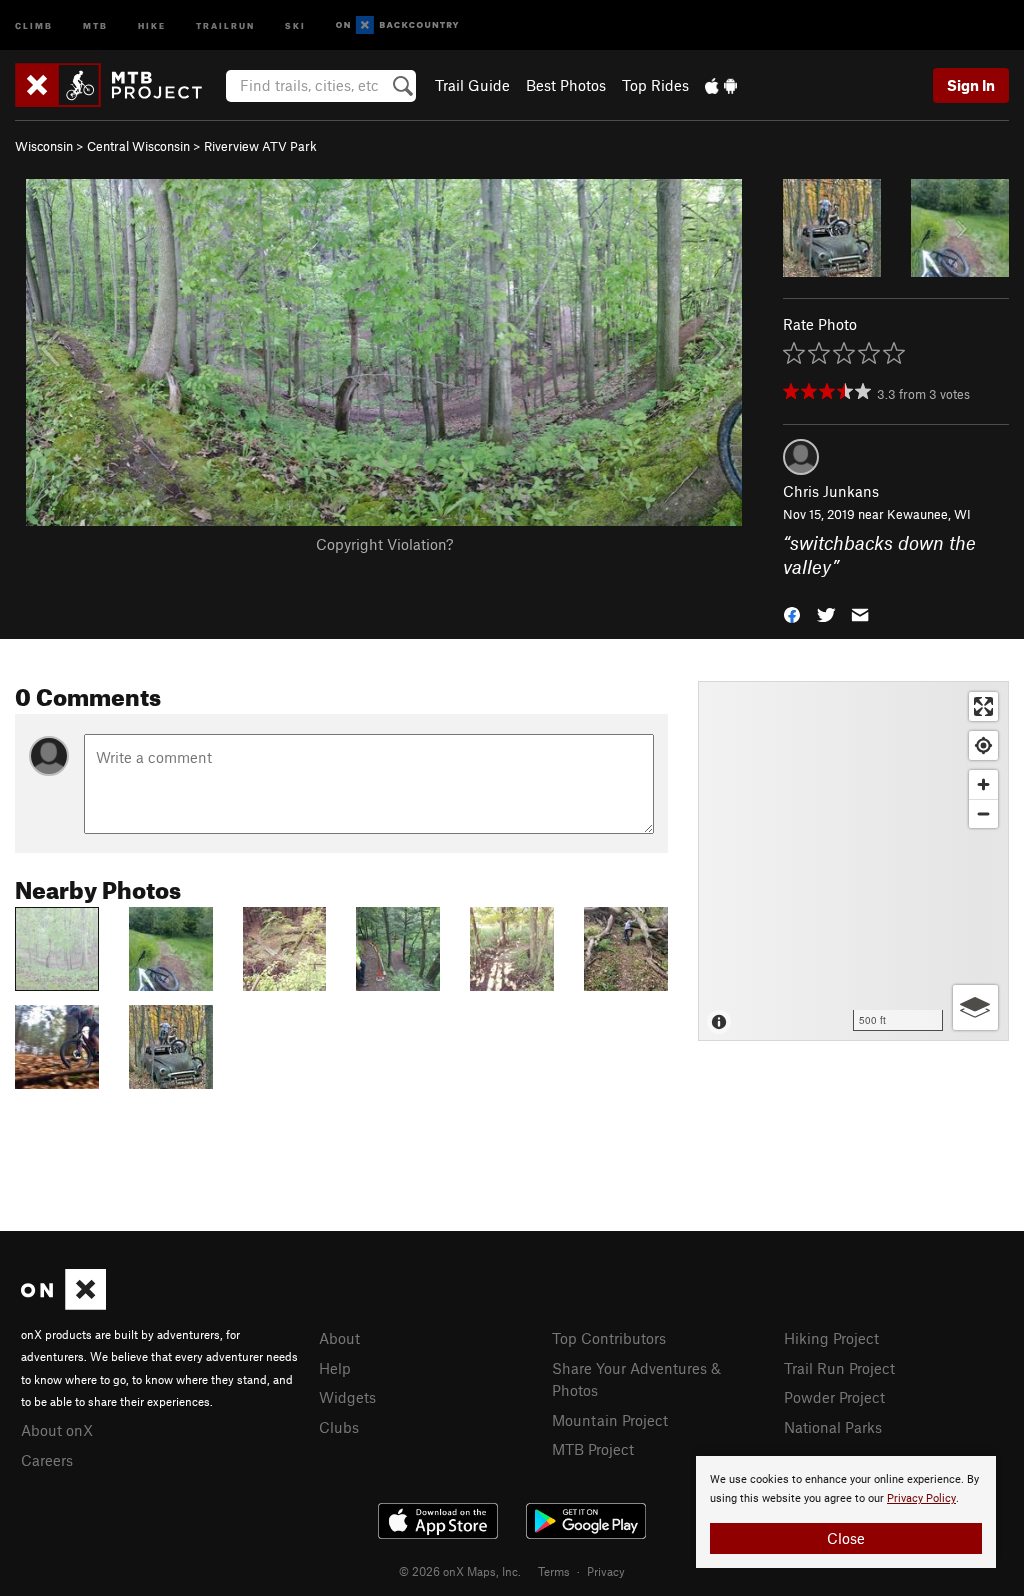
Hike (152, 24)
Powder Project (834, 1397)
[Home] (118, 85)
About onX (57, 1430)
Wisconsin (44, 146)
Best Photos (566, 85)
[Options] (975, 1007)
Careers (47, 1460)
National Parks (833, 1427)
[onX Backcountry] (397, 25)
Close (846, 1538)
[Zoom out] (983, 813)
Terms (554, 1571)
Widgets (347, 1397)
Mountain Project (610, 1420)
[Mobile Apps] (721, 85)
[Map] (853, 861)
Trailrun (225, 24)
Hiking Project (831, 1338)
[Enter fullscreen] (983, 706)
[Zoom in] (983, 784)
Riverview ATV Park (260, 146)
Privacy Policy (921, 1498)
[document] (846, 1512)
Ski (295, 24)
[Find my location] (983, 745)
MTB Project (593, 1449)
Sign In (971, 85)
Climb (34, 24)
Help (335, 1368)
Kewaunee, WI (929, 514)
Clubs (339, 1427)
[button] (792, 613)
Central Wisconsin (138, 146)
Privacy (606, 1571)
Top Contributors (609, 1338)
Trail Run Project (839, 1368)
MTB (95, 24)
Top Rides (655, 85)
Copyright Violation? (384, 544)
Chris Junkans (831, 491)
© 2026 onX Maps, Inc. (460, 1571)
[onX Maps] (63, 1304)
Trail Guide (472, 85)
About (339, 1338)
